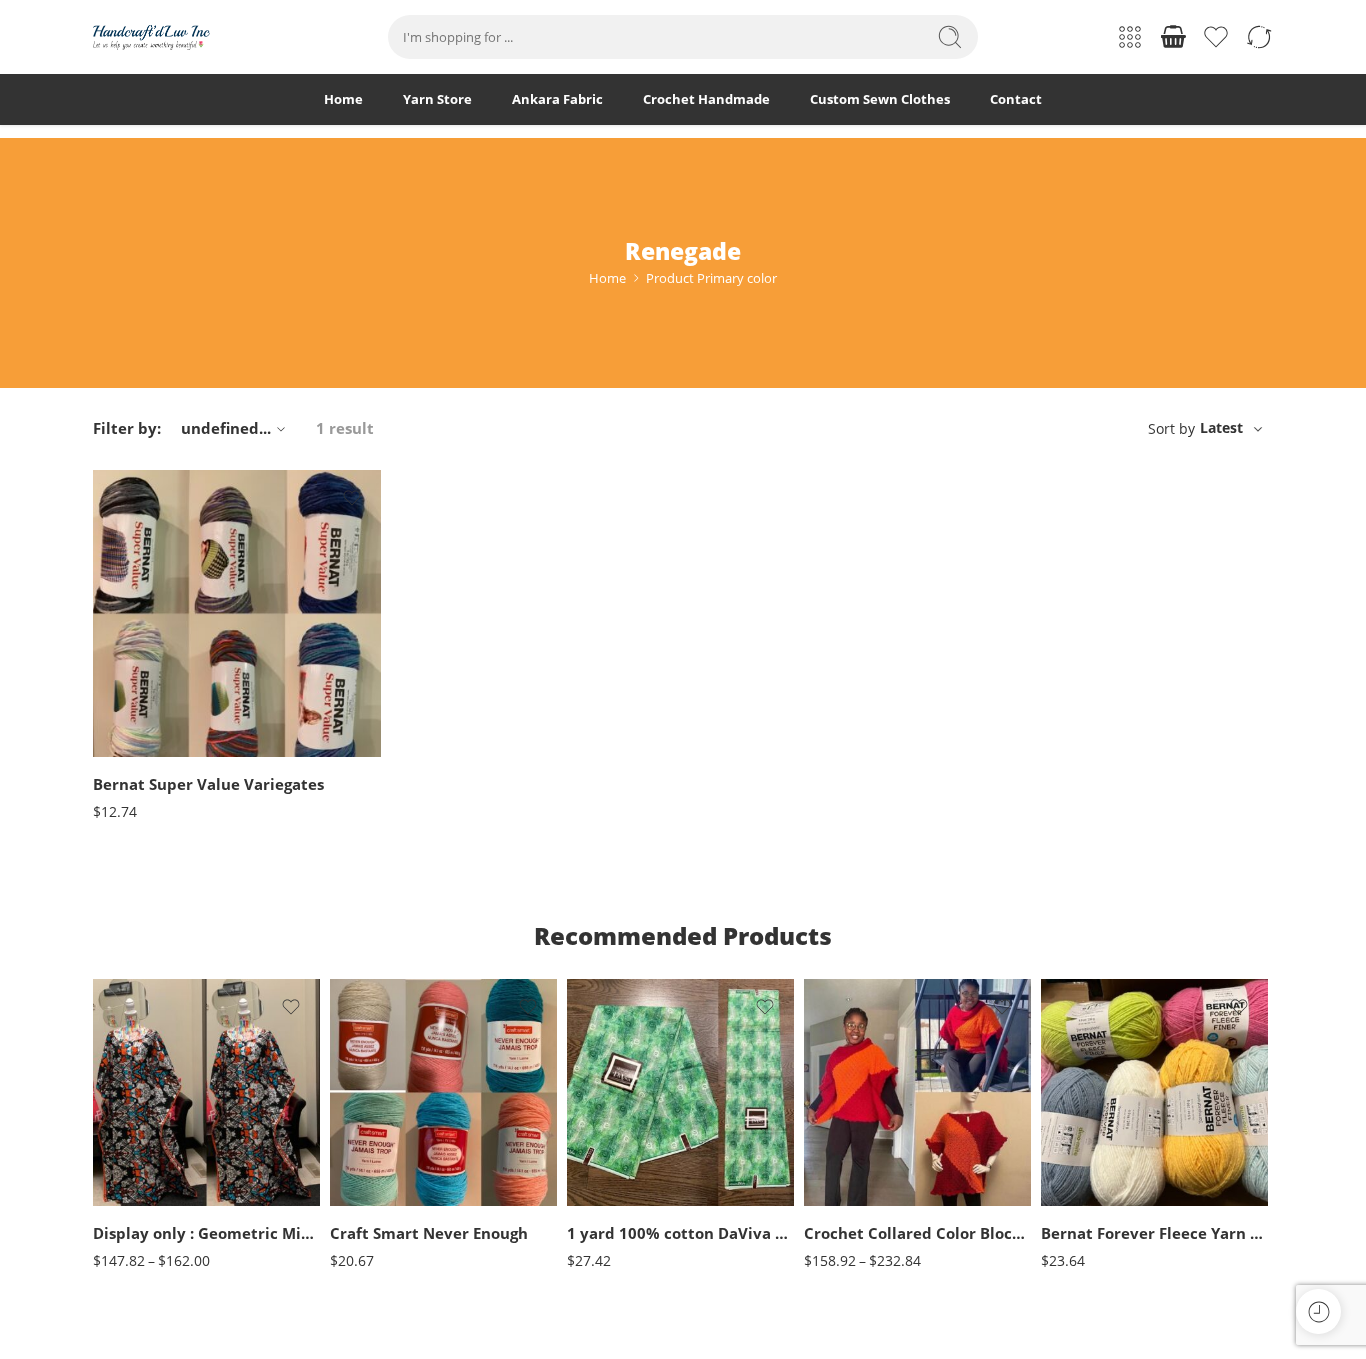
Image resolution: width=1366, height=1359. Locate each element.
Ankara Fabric (557, 99)
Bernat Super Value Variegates (208, 784)
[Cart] (1173, 37)
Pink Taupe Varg (148, 751)
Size (105, 1121)
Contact (1016, 99)
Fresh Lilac (147, 661)
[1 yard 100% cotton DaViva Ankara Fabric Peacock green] (680, 1092)
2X (859, 1140)
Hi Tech (148, 691)
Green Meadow (1096, 1170)
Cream (385, 1140)
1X (859, 1110)
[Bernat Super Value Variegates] (237, 614)
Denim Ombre (147, 631)
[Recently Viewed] (1318, 1311)
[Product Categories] (1130, 37)
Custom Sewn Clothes (880, 99)
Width (584, 1123)
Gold (385, 1200)
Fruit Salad (1095, 1110)
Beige (385, 1080)
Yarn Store (437, 99)
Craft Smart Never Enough (429, 1233)
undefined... (226, 428)
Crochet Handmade (706, 99)
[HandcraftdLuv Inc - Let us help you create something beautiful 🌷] (151, 37)
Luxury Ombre (147, 721)
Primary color (129, 605)
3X (859, 1170)
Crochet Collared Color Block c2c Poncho (917, 1233)
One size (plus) (148, 1177)
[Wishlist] (352, 498)
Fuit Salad (1096, 1140)
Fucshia (385, 1170)
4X (859, 1200)
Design (586, 1186)
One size (148, 1147)
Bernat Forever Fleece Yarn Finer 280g (1154, 1233)
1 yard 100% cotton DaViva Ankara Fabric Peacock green (680, 1233)
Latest (1221, 427)
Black (385, 1110)
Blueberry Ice (1096, 1080)
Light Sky (1095, 1200)
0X (859, 1080)
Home (343, 99)
